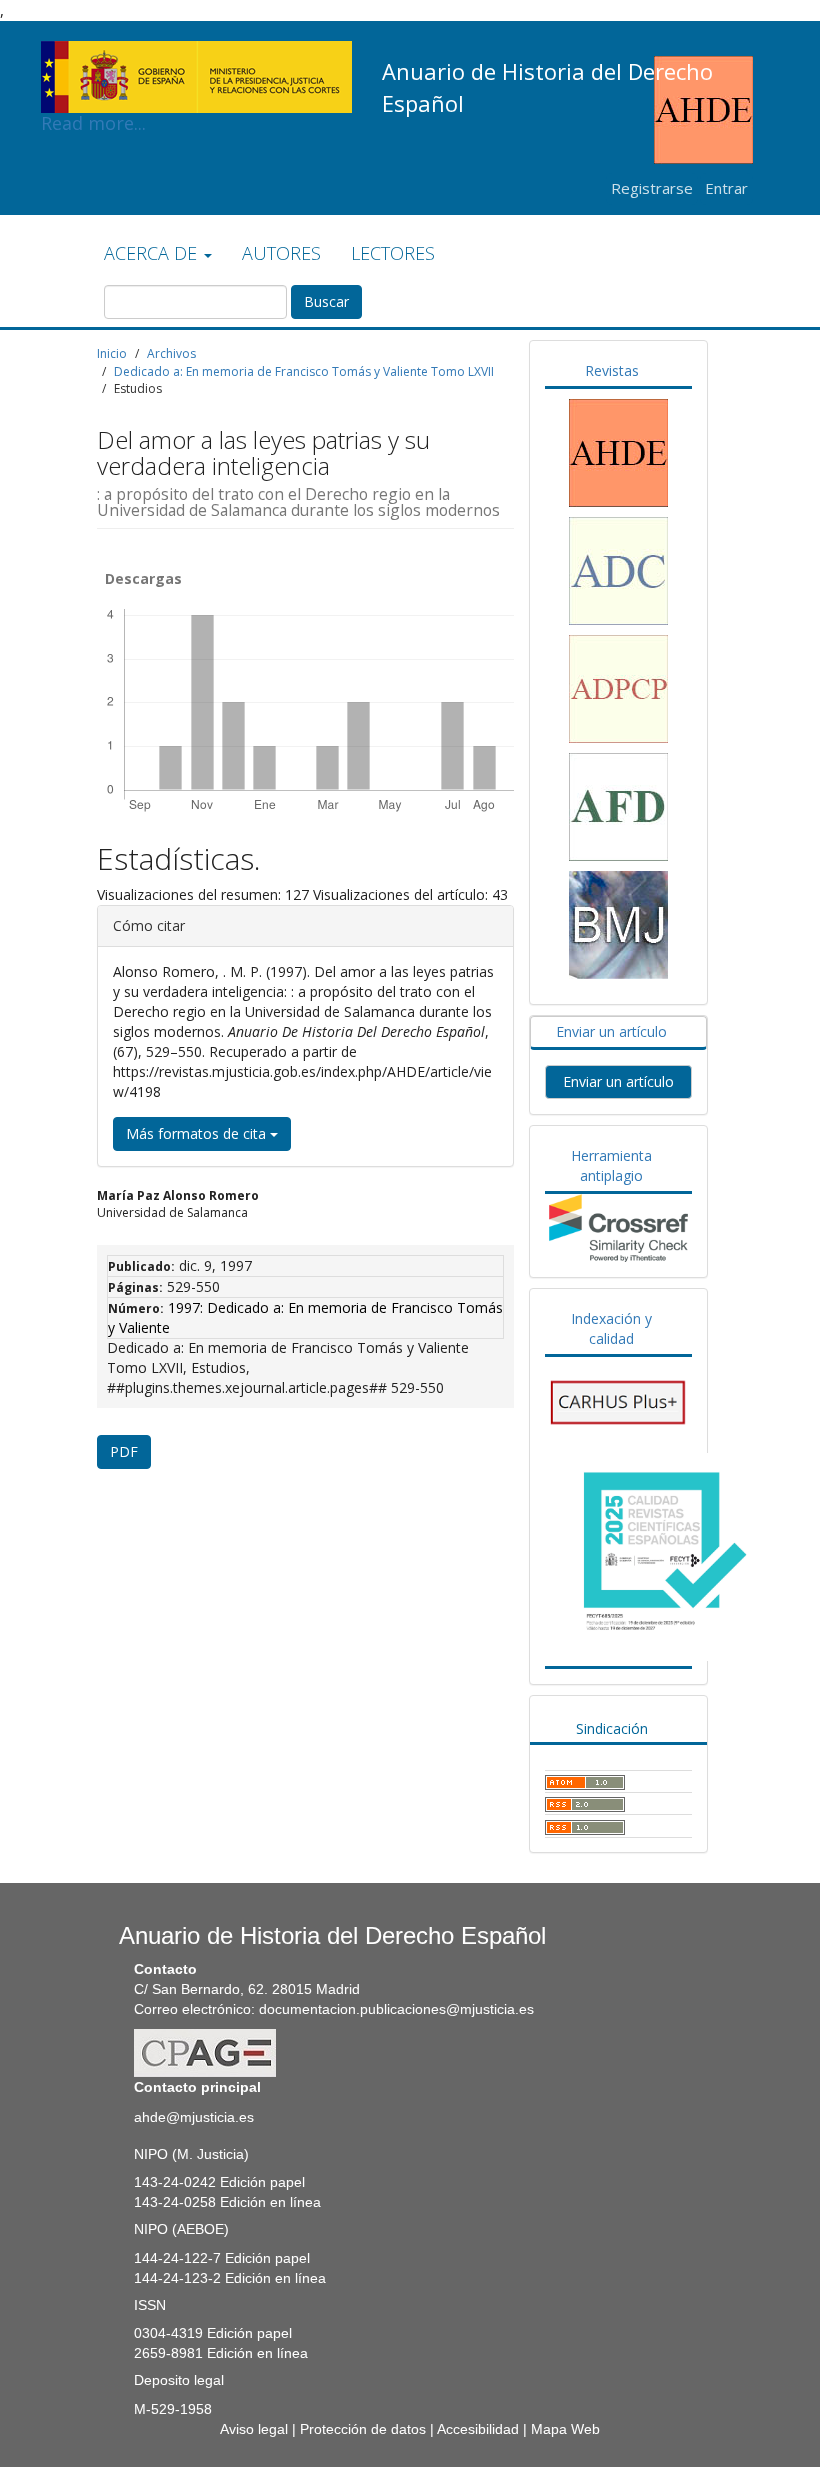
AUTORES (281, 253)
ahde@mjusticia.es (194, 2117)
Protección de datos (363, 2429)
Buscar (326, 301)
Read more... (196, 46)
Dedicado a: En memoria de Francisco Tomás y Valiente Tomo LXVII (304, 371)
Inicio (112, 353)
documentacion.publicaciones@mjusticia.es (396, 2009)
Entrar (726, 188)
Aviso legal (254, 2429)
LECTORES (393, 253)
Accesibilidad (478, 2429)
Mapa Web (565, 2429)
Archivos (171, 353)
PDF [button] (124, 1451)
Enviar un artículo (618, 1081)
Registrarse (652, 188)
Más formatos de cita (198, 1133)
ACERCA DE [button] (153, 253)
